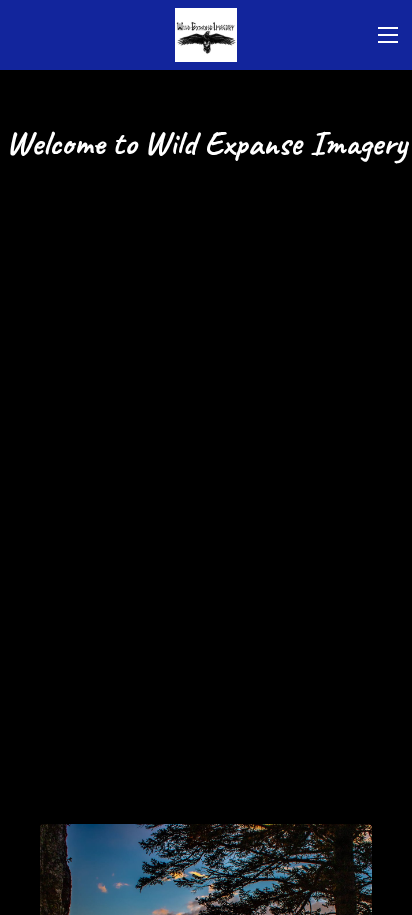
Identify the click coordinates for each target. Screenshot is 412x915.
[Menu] (388, 35)
